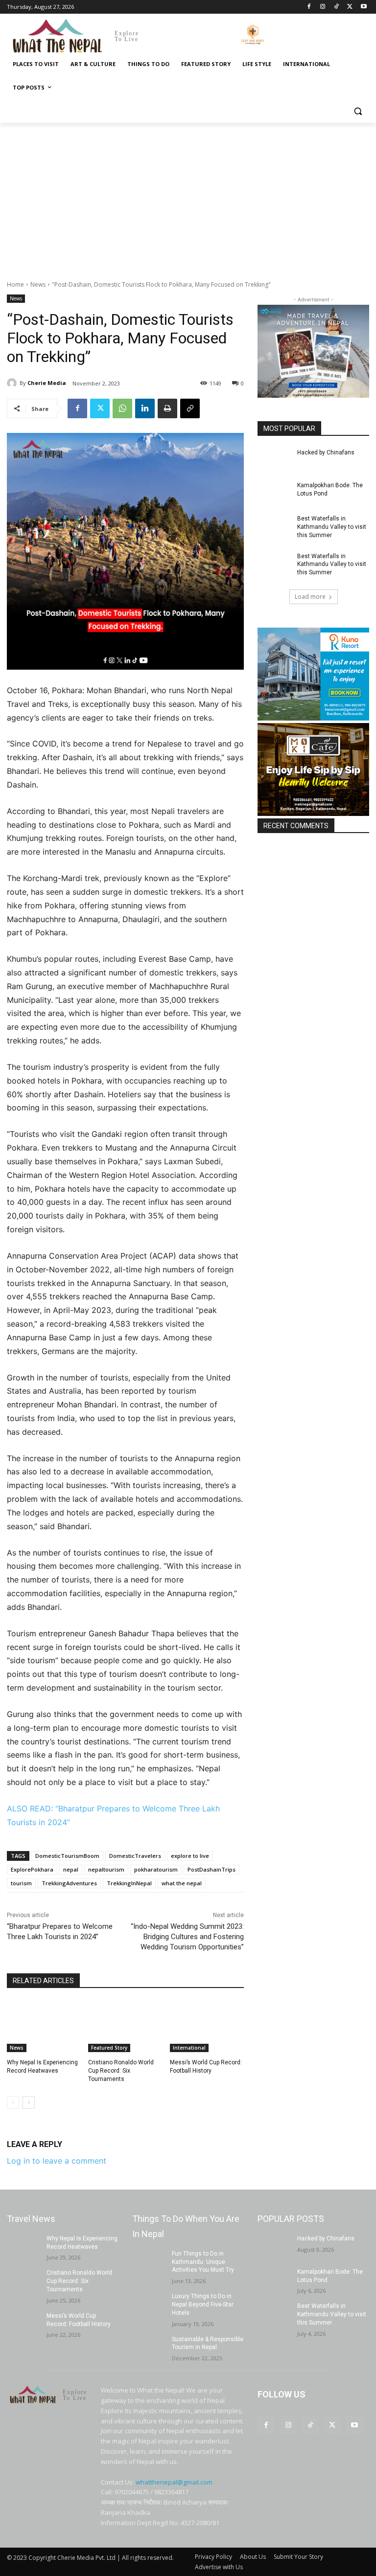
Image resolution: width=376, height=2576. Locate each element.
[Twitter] (350, 7)
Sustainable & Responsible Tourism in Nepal (208, 2343)
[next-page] (29, 2102)
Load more (310, 597)
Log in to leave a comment (57, 2161)
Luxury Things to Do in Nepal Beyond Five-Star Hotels (203, 2305)
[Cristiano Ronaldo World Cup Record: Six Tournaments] (125, 2027)
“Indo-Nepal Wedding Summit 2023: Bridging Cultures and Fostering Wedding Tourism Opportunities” (187, 1937)
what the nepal (182, 1883)
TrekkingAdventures (69, 1883)
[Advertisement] (188, 196)
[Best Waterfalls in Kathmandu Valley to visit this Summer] (274, 526)
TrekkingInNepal (129, 1883)
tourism (21, 1883)
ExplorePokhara (32, 1869)
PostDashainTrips (211, 1869)
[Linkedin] (145, 408)
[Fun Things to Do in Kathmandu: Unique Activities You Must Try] (149, 2261)
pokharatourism (156, 1869)
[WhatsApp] (122, 408)
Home (15, 284)
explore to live (190, 1856)
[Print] (167, 408)
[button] (358, 111)
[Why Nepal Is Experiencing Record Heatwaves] (44, 2027)
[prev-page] (13, 2102)
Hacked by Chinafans (326, 452)
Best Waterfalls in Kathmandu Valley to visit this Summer (332, 527)
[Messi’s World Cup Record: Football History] (207, 2027)
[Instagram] (323, 7)
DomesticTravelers (135, 1856)
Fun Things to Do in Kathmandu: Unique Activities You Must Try (203, 2262)
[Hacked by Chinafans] (274, 460)
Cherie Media (47, 383)
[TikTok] (337, 7)
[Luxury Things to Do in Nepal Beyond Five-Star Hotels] (149, 2304)
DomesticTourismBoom (67, 1856)
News (38, 284)
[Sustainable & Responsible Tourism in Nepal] (149, 2347)
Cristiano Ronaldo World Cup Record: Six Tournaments (121, 2071)
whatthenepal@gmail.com (174, 2482)
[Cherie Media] (13, 383)
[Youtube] (364, 7)
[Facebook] (309, 7)
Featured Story (109, 2048)
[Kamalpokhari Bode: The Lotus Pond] (274, 493)
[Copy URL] (190, 408)
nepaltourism (106, 1869)
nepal (71, 1869)
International (189, 2048)
